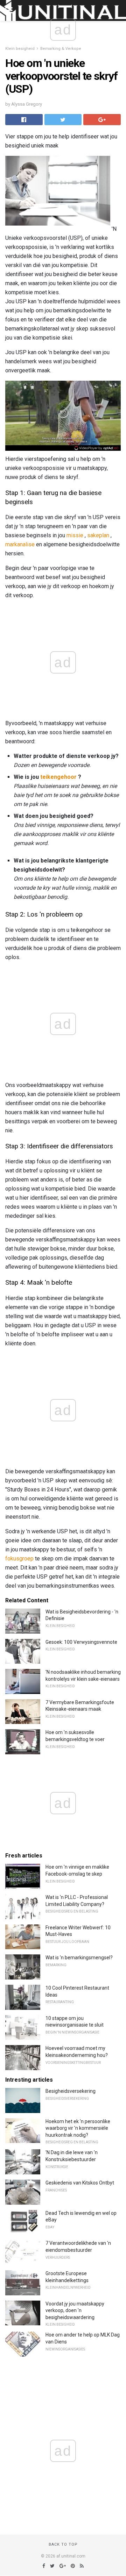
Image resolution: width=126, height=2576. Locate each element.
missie (75, 535)
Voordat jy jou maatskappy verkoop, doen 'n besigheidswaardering (75, 2311)
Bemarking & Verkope (61, 49)
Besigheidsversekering (71, 2091)
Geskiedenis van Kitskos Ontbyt (80, 2183)
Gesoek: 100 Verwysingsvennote (81, 1642)
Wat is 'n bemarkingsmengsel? (79, 1958)
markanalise (20, 544)
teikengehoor (58, 777)
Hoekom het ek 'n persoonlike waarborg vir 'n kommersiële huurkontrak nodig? (78, 2128)
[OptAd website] (96, 448)
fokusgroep (19, 1559)
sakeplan (98, 535)
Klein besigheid (20, 49)
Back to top (63, 2544)
